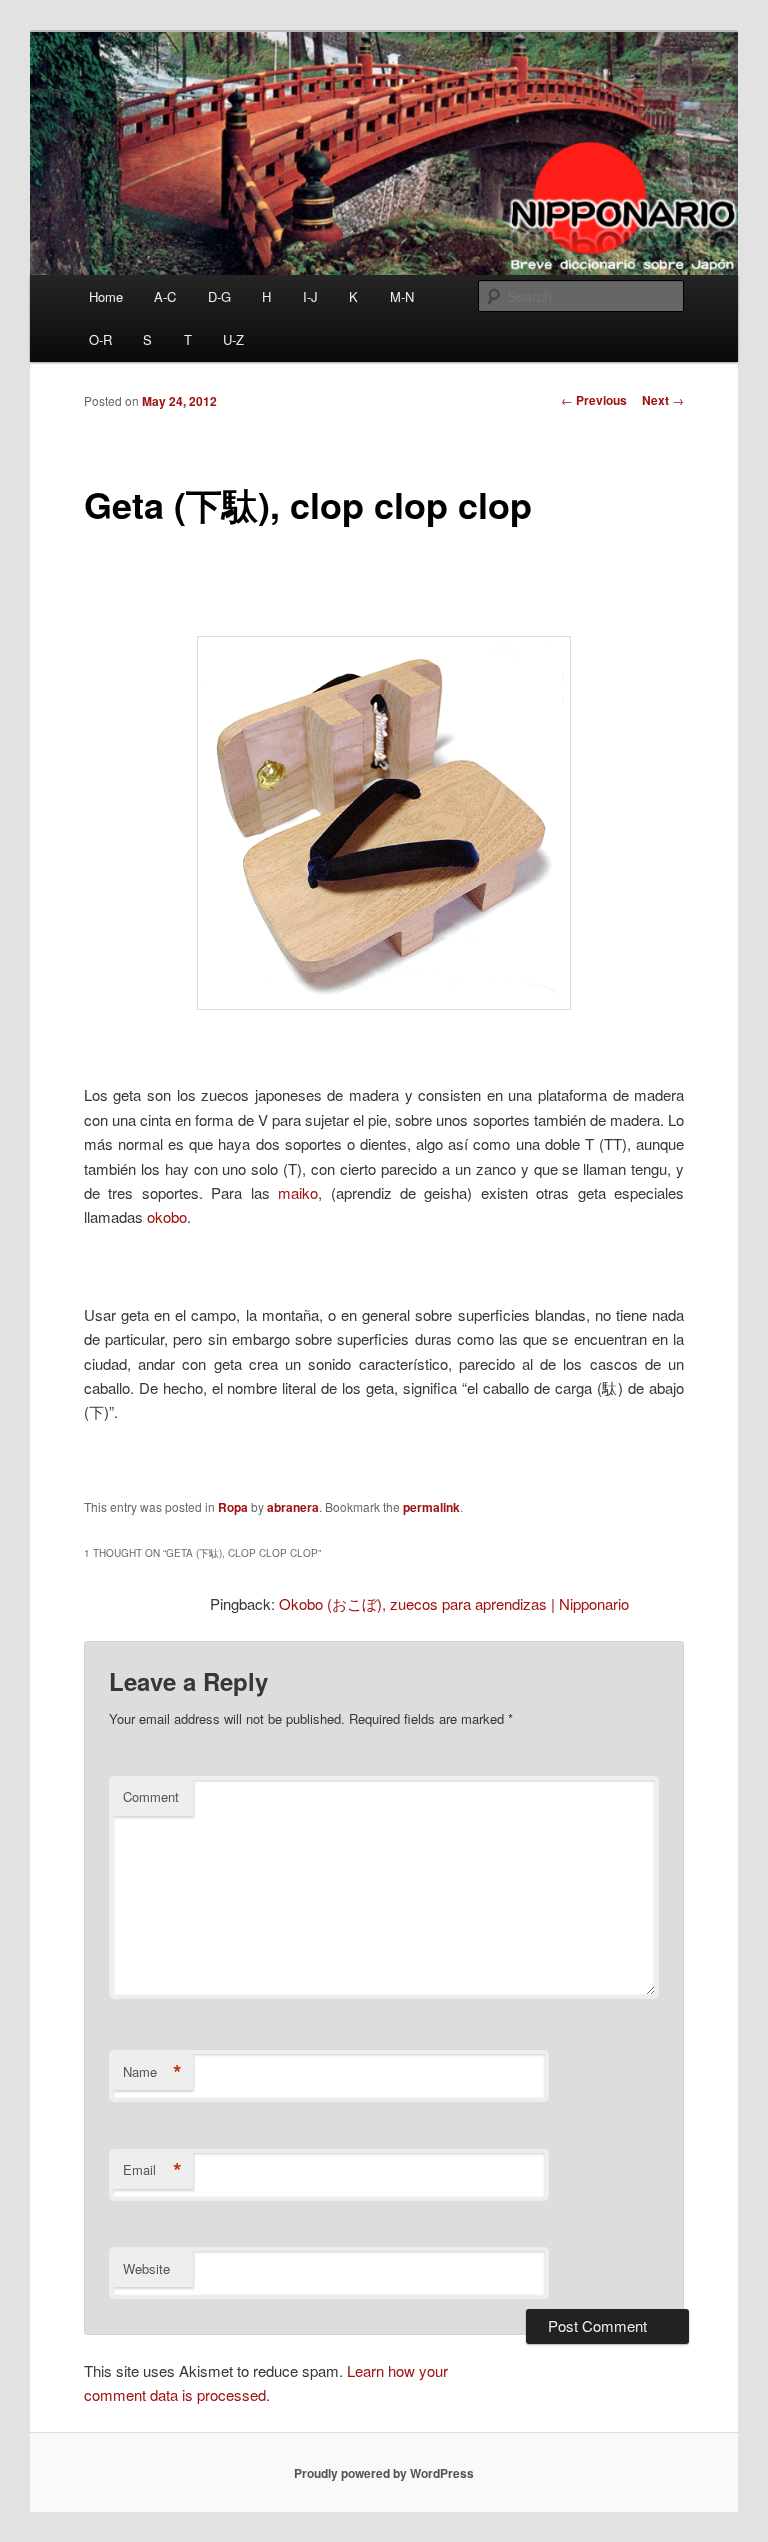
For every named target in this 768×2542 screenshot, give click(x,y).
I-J (310, 296)
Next (663, 400)
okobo (167, 1216)
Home (106, 296)
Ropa (233, 1507)
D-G (219, 296)
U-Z (233, 339)
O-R (100, 339)
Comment (151, 1796)
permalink (431, 1507)
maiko (298, 1192)
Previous (594, 400)
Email (152, 2170)
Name (152, 2072)
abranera (293, 1507)
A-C (165, 296)
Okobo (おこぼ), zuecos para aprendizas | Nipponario (454, 1603)
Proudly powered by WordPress (384, 2473)
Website (146, 2268)
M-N (402, 296)
